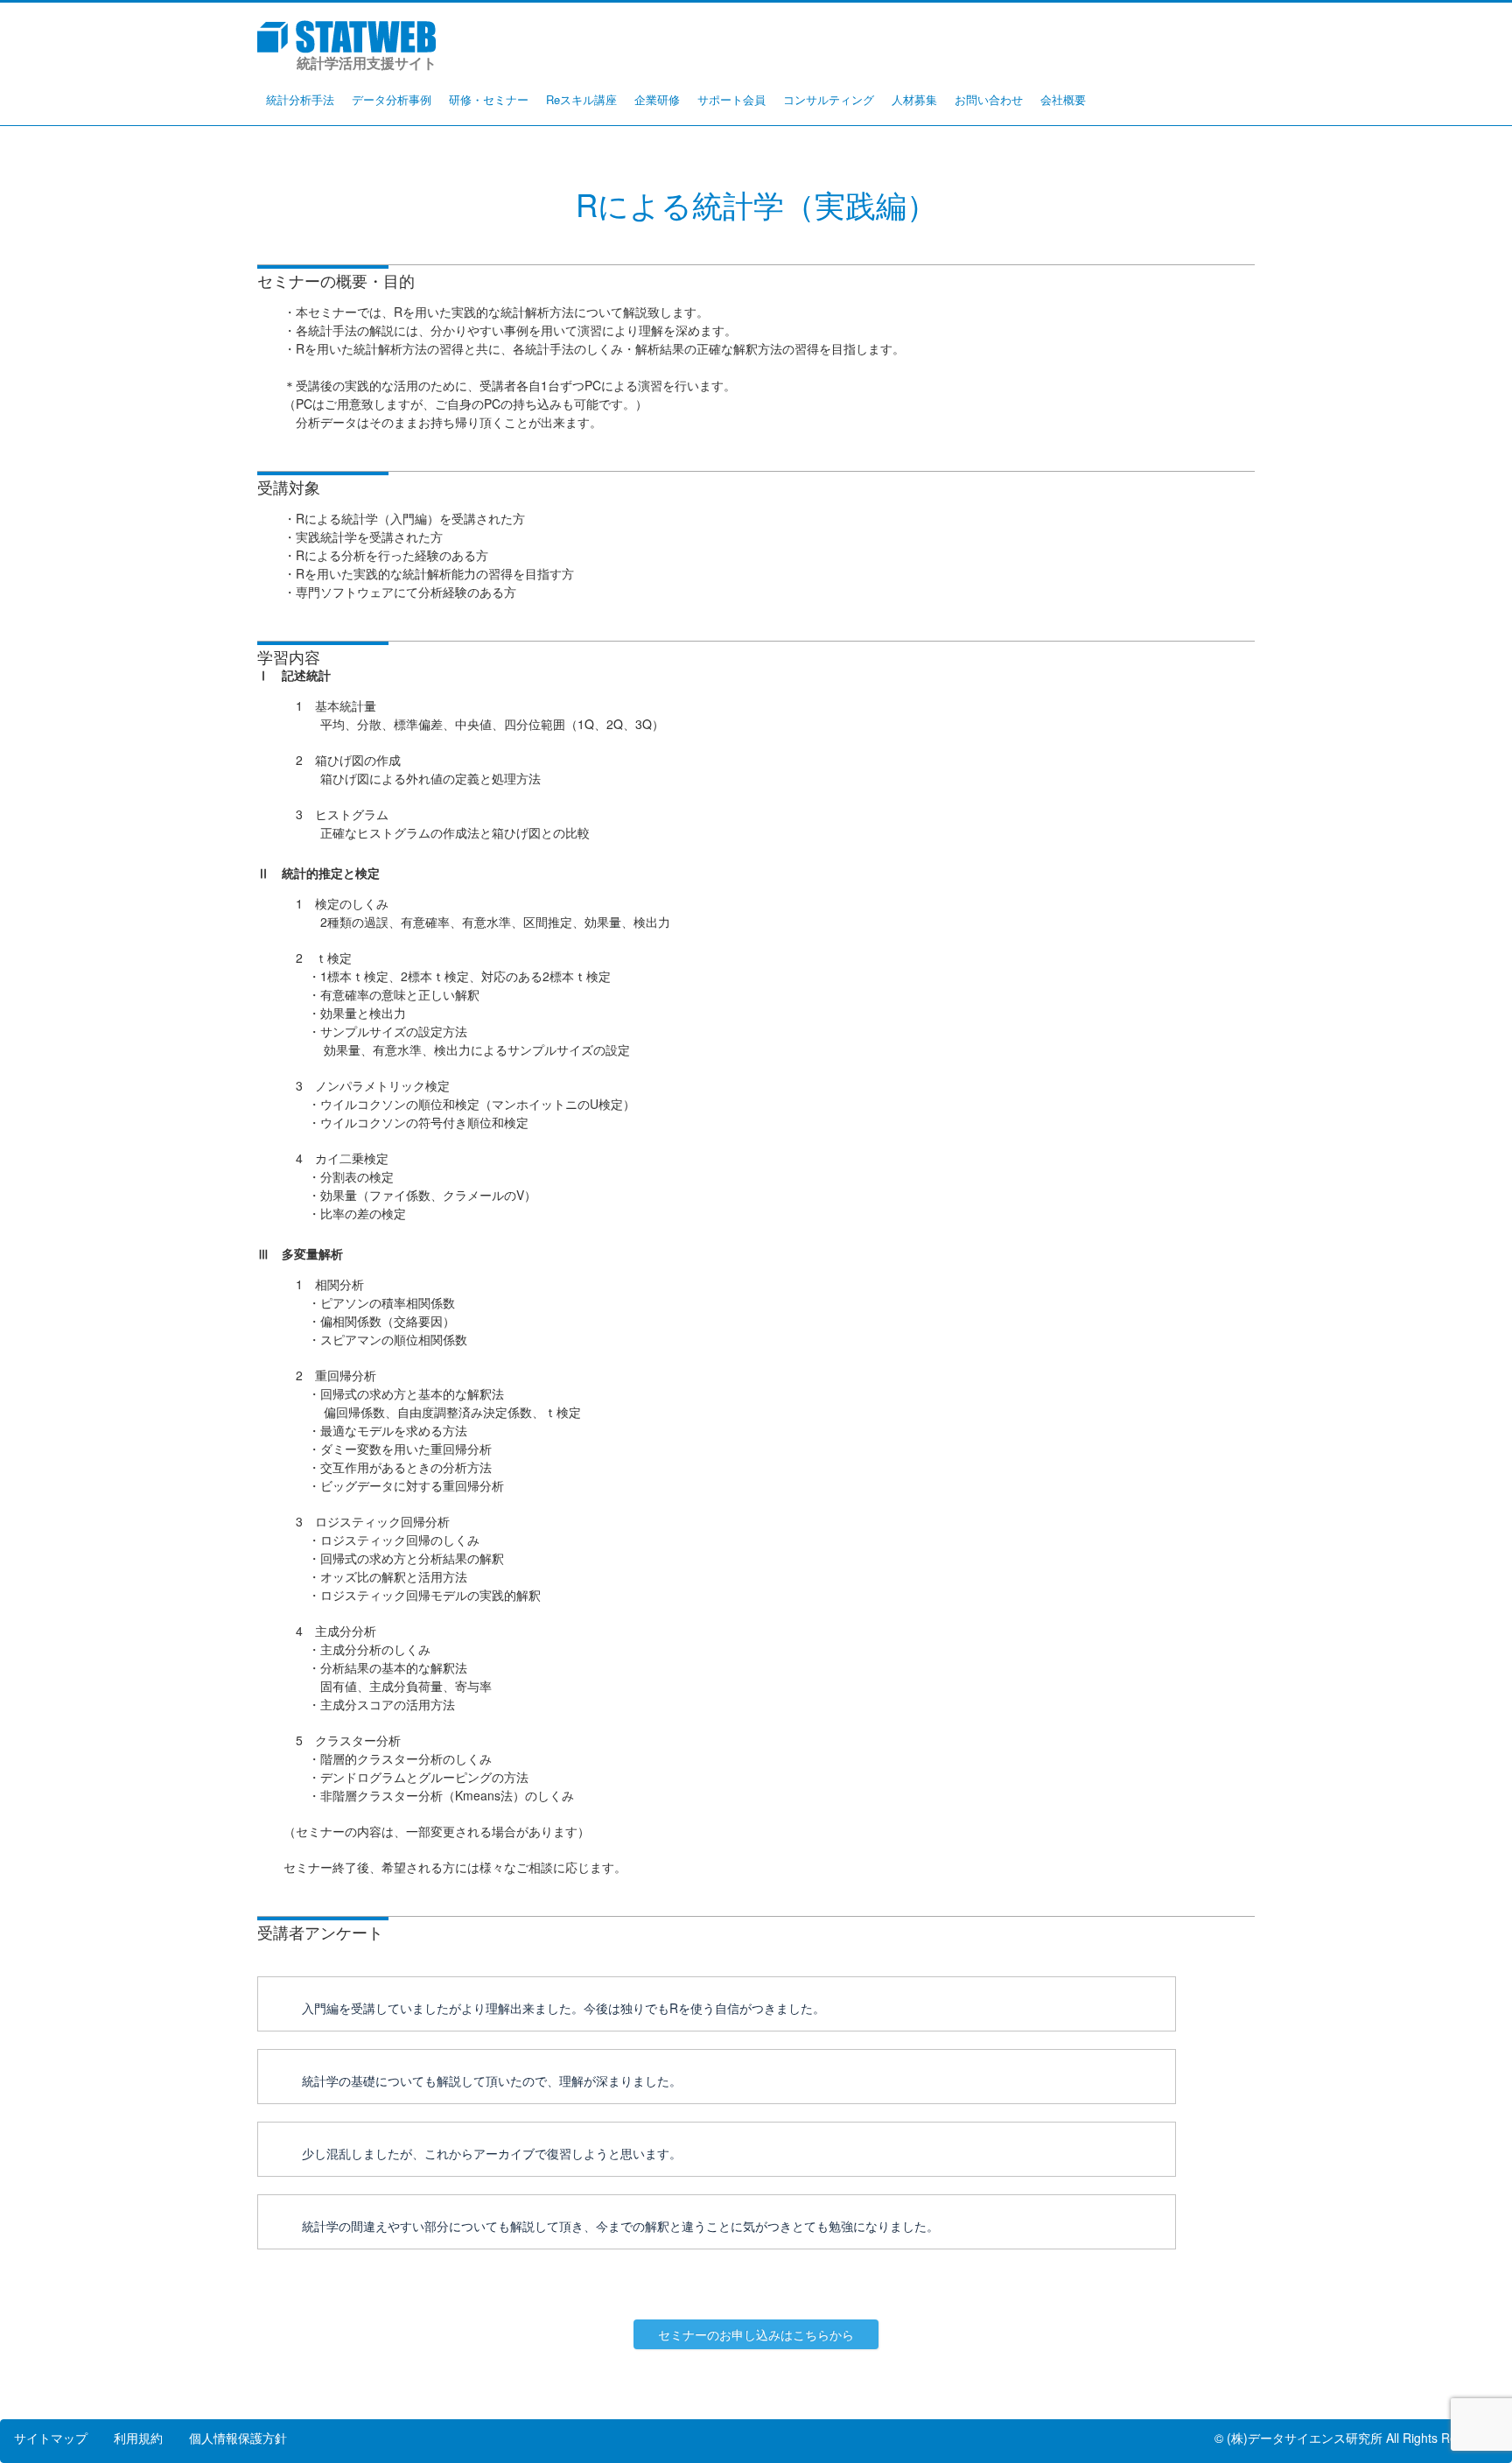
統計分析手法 (300, 99)
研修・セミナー (489, 99)
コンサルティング (829, 99)
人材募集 (914, 99)
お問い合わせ (989, 99)
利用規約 (138, 2438)
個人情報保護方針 (238, 2438)
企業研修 (657, 99)
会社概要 (1063, 99)
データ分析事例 (392, 99)
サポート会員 (731, 99)
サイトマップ (51, 2438)
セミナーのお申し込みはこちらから (756, 2334)
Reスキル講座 (581, 99)
